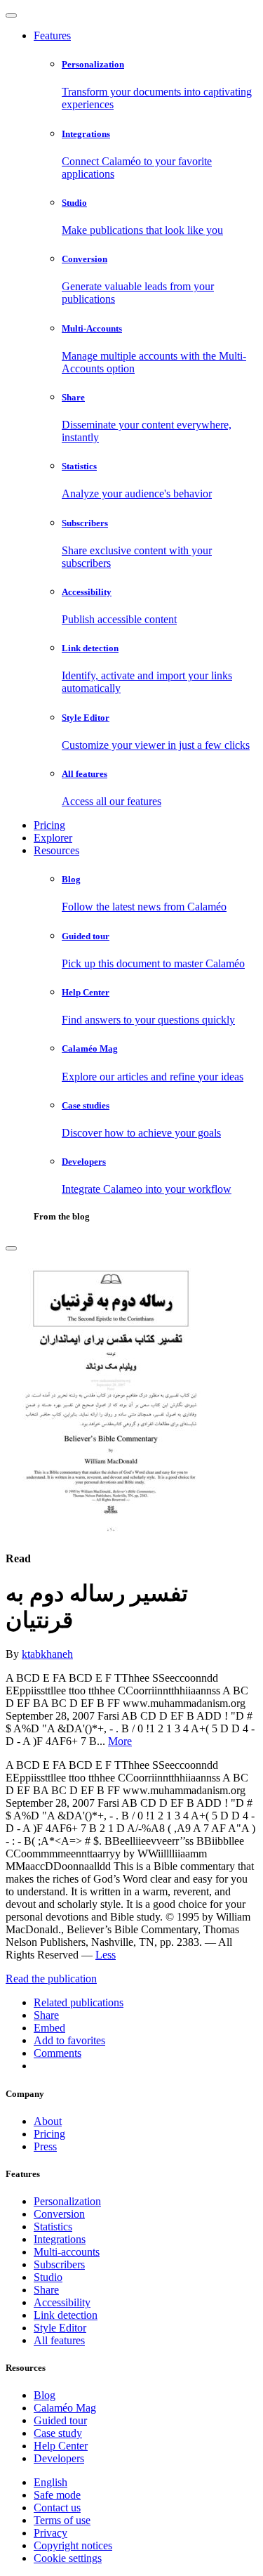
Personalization (67, 2201)
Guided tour (60, 2420)
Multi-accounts (67, 2252)
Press (45, 2146)
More (120, 1741)
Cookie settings (68, 2558)
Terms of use (62, 2520)
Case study (58, 2433)
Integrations (60, 2239)
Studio (48, 2277)
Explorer (53, 838)
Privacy (50, 2533)
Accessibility (62, 2302)
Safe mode (57, 2495)
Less (106, 1955)
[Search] (11, 1248)
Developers (59, 2458)
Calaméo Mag (65, 2408)
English (50, 2482)
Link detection (66, 2315)
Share (46, 2290)
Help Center (61, 2446)
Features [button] (52, 35)
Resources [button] (56, 850)
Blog (45, 2395)
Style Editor (60, 2328)
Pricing (49, 825)
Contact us (57, 2508)
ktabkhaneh (47, 1654)
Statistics (53, 2227)
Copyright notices (73, 2545)
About (48, 2121)
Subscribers (59, 2264)
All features (59, 2340)
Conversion (59, 2214)
